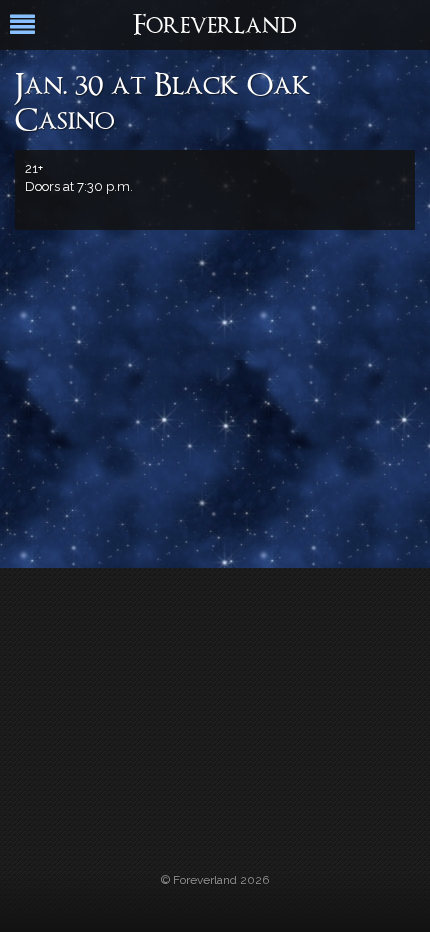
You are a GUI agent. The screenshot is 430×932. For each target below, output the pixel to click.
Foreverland (215, 27)
